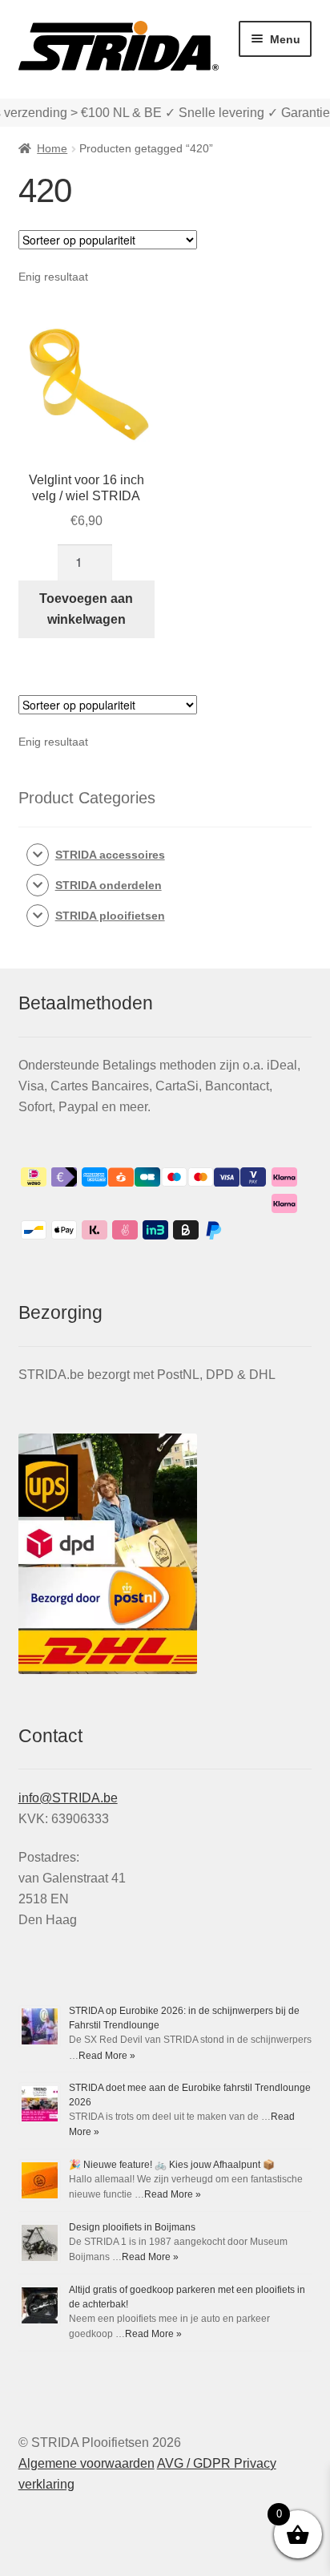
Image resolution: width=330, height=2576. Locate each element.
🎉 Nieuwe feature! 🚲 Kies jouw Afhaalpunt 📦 (172, 2165)
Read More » (107, 2056)
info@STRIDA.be (68, 1798)
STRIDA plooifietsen (110, 916)
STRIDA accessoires (110, 855)
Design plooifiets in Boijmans (132, 2227)
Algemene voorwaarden (87, 2463)
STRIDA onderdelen (109, 885)
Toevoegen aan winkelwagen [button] (86, 609)
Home (52, 148)
